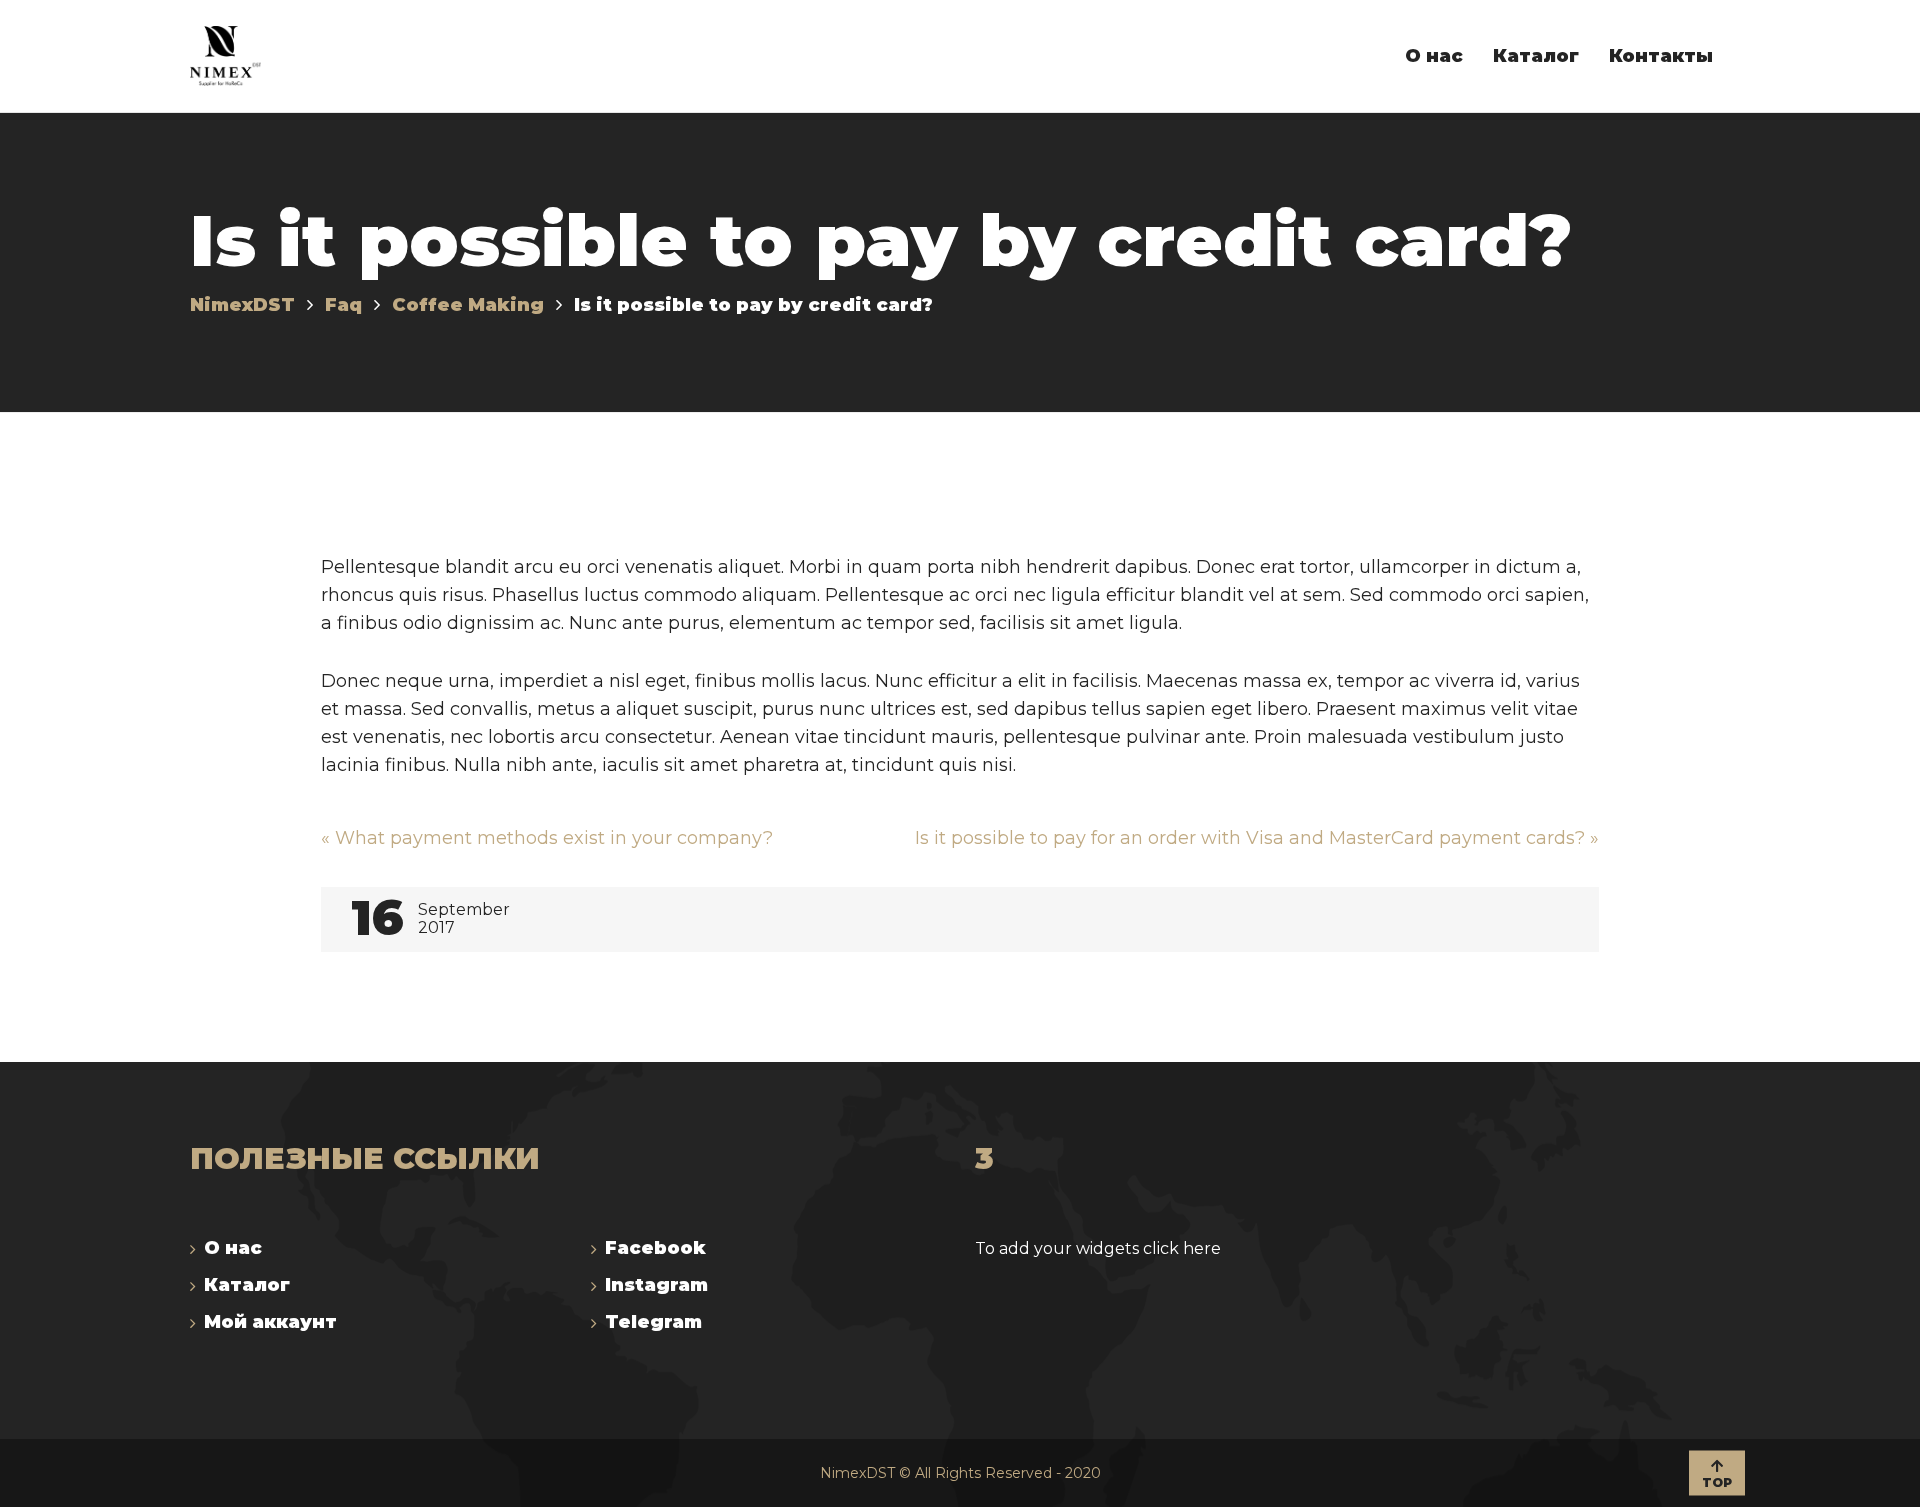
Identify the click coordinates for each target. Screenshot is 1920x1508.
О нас (233, 1248)
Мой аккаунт (270, 1322)
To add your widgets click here (1098, 1248)
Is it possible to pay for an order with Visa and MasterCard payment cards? (1257, 838)
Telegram (653, 1322)
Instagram (656, 1285)
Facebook (655, 1248)
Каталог (247, 1285)
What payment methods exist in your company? (547, 838)
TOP (1717, 1481)
